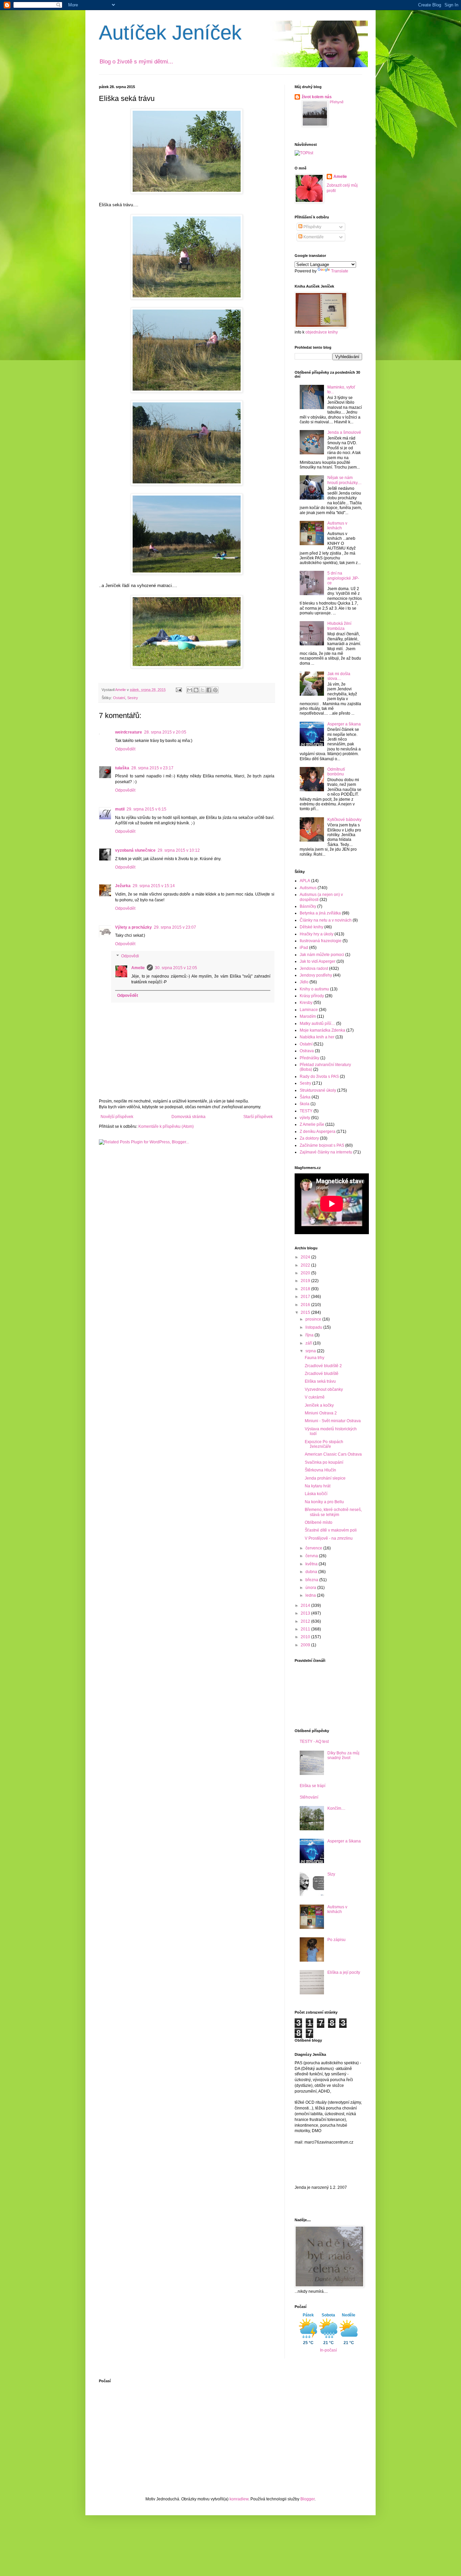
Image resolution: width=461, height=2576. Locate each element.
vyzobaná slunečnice (135, 850)
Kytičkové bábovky (344, 820)
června (312, 1556)
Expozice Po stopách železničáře (324, 1444)
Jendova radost (314, 968)
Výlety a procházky (133, 927)
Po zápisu (336, 1940)
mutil (120, 809)
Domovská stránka (188, 1117)
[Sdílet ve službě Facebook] (209, 690)
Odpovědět (125, 749)
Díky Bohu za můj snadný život (343, 1755)
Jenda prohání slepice (325, 1478)
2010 (306, 1637)
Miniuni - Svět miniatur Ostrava (333, 1421)
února (311, 1588)
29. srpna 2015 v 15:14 (154, 886)
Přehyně (337, 102)
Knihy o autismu (314, 989)
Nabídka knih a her (317, 1037)
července (314, 1548)
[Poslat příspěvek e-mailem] (179, 690)
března (312, 1580)
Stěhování (309, 1797)
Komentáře (313, 237)
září (309, 1343)
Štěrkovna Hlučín (320, 1470)
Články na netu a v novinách (326, 920)
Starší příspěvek (258, 1117)
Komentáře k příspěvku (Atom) (166, 1126)
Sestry (133, 698)
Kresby (306, 1003)
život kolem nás (317, 97)
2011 (306, 1629)
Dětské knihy (311, 927)
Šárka (305, 1097)
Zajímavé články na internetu (326, 1152)
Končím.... (336, 1808)
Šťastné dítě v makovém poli (331, 1530)
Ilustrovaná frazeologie (321, 941)
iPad (304, 948)
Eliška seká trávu (320, 1381)
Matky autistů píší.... (317, 1024)
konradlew (239, 2499)
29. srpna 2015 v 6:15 (146, 809)
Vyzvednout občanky (324, 1389)
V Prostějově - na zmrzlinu (329, 1538)
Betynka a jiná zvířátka (320, 913)
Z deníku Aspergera (318, 1132)
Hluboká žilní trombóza (339, 626)
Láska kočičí (316, 1494)
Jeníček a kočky (319, 1405)
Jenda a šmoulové (344, 432)
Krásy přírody (312, 996)
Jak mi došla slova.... (339, 676)
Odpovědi (130, 956)
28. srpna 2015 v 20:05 (165, 732)
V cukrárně (315, 1397)
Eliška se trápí (313, 1786)
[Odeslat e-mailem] (190, 690)
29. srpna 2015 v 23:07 (175, 927)
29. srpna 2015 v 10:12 (179, 850)
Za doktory (309, 1138)
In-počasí (328, 2350)
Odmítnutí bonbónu (336, 772)
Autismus (308, 888)
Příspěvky (312, 227)
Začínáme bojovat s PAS (322, 1145)
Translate (340, 271)
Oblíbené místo (319, 1522)
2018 (306, 1289)
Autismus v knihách (337, 526)
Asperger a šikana (344, 724)
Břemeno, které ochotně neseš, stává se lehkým (333, 1512)
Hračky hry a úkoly (317, 934)
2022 (306, 1265)
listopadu (314, 1327)
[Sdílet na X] (202, 690)
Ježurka (123, 886)
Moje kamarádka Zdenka (322, 1030)
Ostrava (307, 1051)
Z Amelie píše (312, 1124)
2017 (306, 1297)
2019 (306, 1281)
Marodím (308, 1016)
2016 (306, 1305)
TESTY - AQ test (314, 1742)
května (312, 1564)
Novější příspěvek (117, 1117)
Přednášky (309, 1058)
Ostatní (119, 698)
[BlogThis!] (196, 690)
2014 (306, 1605)
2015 (306, 1312)
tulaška (122, 768)
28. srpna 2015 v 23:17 (152, 768)
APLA (305, 881)
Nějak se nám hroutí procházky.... (344, 480)
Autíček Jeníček (170, 33)
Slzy (331, 1874)
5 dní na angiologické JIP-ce (343, 578)
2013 (306, 1613)
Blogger (307, 2499)
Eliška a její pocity (344, 1972)
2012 (306, 1621)
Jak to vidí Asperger (318, 961)
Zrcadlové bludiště (322, 1374)
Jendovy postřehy (316, 975)
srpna (311, 1351)
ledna (311, 1595)
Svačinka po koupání (324, 1462)
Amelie (138, 968)
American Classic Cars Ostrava (333, 1454)
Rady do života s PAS (319, 1077)
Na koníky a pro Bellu (324, 1502)
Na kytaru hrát (318, 1486)
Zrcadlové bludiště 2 (323, 1366)
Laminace (309, 1010)
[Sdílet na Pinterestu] (215, 690)
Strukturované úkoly (318, 1090)
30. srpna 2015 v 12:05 (176, 968)
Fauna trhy (315, 1358)
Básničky (308, 906)
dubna (312, 1572)
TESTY (306, 1111)
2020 (306, 1273)
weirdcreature (129, 732)
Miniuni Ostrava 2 (321, 1413)
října (310, 1335)
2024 (306, 1257)
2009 (306, 1645)
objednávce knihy (322, 332)
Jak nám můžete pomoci (322, 955)
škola (305, 1104)
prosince (314, 1319)
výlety (305, 1118)
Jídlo (304, 982)
